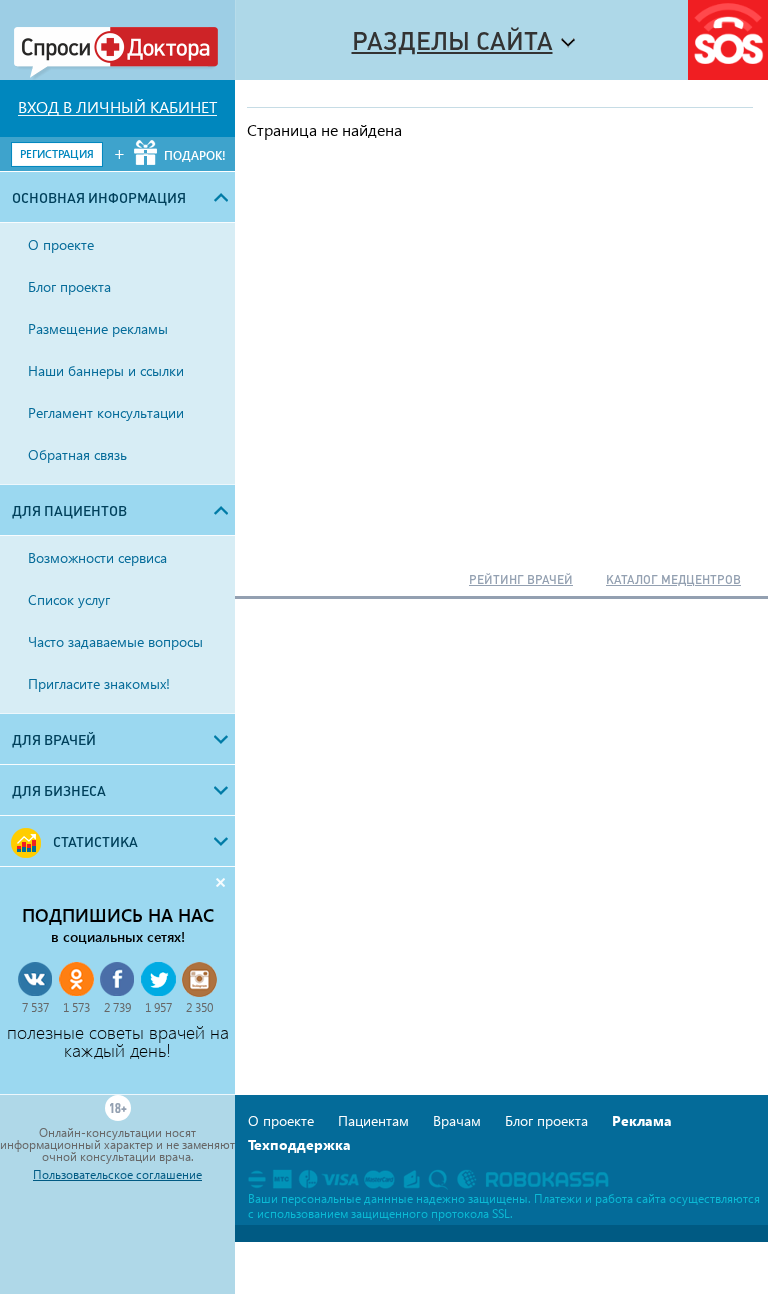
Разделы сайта (452, 41)
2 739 (117, 1007)
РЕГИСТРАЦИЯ (57, 153)
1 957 (158, 1007)
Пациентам (373, 1120)
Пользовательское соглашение (117, 1175)
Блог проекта (546, 1120)
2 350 (199, 1007)
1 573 (76, 1007)
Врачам (457, 1120)
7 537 (35, 1007)
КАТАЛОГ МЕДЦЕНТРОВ (673, 580)
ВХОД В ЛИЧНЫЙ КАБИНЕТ (117, 107)
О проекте (281, 1120)
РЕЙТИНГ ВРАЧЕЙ (521, 580)
